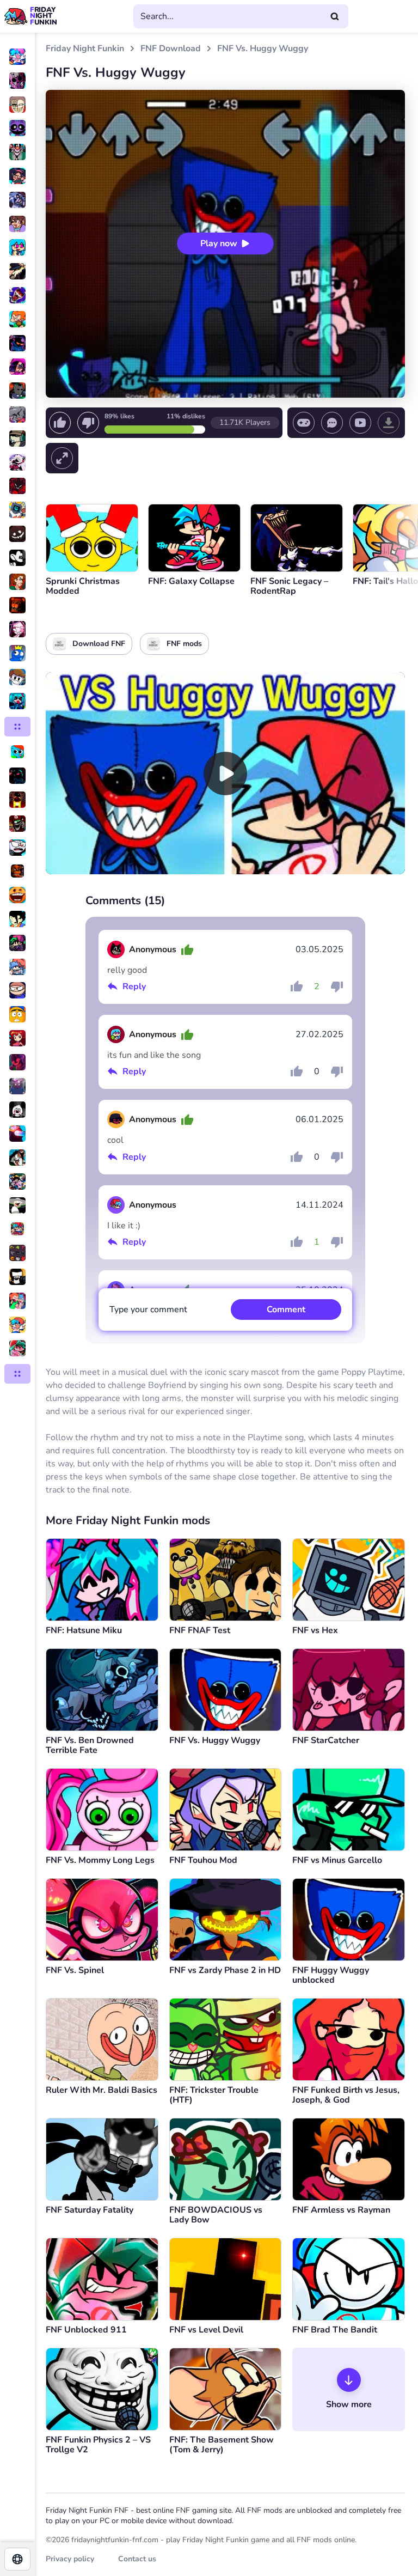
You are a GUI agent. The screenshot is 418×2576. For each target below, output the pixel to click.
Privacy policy (70, 2559)
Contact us (137, 2559)
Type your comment (148, 1310)
